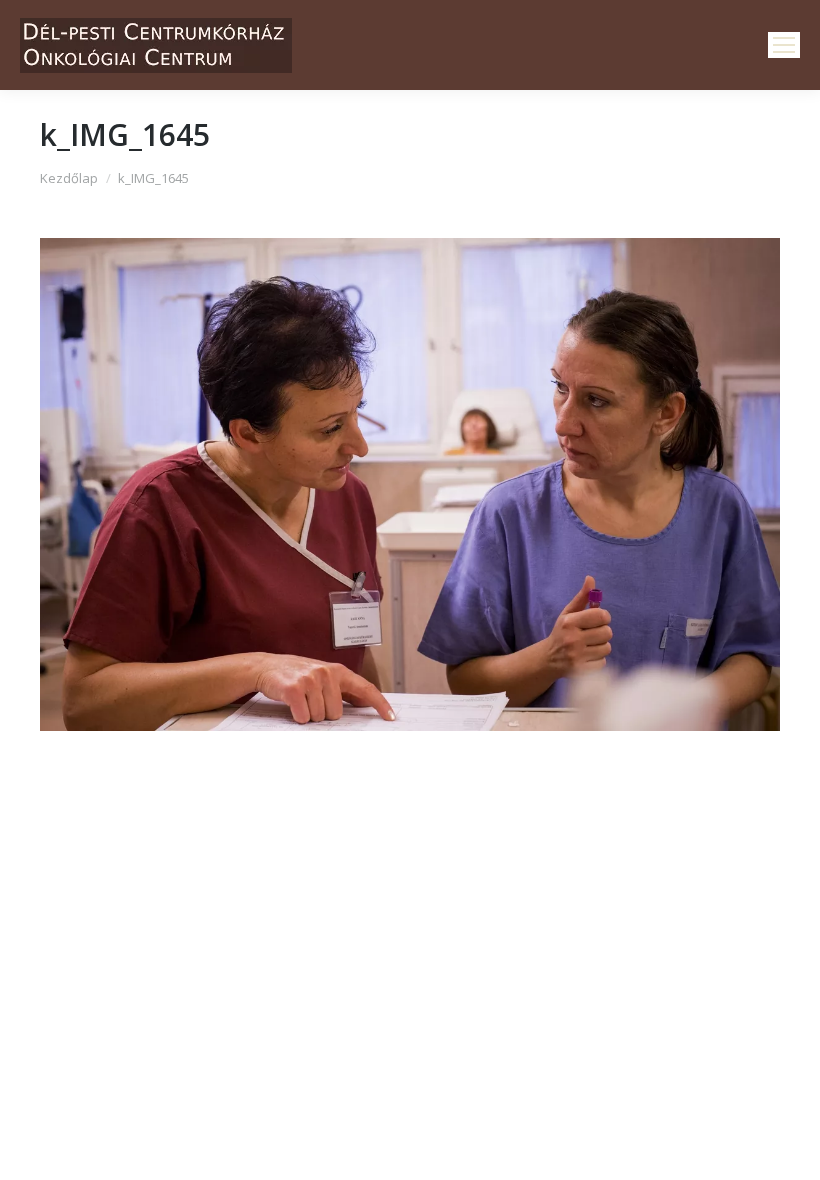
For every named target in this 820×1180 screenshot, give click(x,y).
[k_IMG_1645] (410, 484)
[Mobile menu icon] (784, 45)
